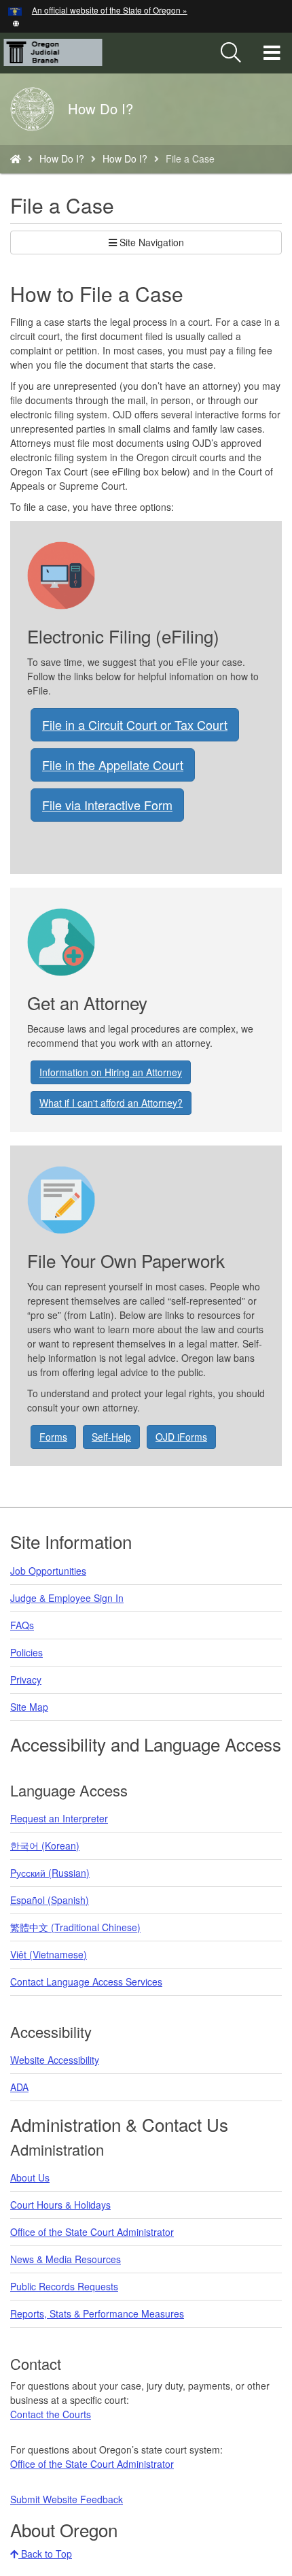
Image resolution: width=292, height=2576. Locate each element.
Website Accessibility (55, 2060)
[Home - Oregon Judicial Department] (16, 158)
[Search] (231, 53)
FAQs (22, 1625)
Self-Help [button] (111, 1437)
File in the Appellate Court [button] (113, 765)
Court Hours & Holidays (60, 2205)
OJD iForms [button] (181, 1437)
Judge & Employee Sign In (67, 1598)
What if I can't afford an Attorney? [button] (111, 1103)
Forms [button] (53, 1437)
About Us (30, 2177)
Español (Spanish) (50, 1900)
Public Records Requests (64, 2286)
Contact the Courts (51, 2414)
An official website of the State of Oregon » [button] (110, 10)
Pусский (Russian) (50, 1873)
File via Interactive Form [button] (107, 805)
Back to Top (45, 2554)
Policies (26, 1652)
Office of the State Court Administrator (92, 2232)
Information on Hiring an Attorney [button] (111, 1072)
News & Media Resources (66, 2259)
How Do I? (62, 158)
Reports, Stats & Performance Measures (97, 2313)
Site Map (29, 1707)
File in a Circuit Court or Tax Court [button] (135, 724)
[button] (16, 22)
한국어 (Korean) (45, 1845)
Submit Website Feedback (67, 2499)
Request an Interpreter (59, 1818)
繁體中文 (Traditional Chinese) (75, 1927)
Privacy (26, 1679)
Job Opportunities (48, 1571)
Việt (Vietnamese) (49, 1954)
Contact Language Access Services (86, 1981)
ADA (19, 2087)
